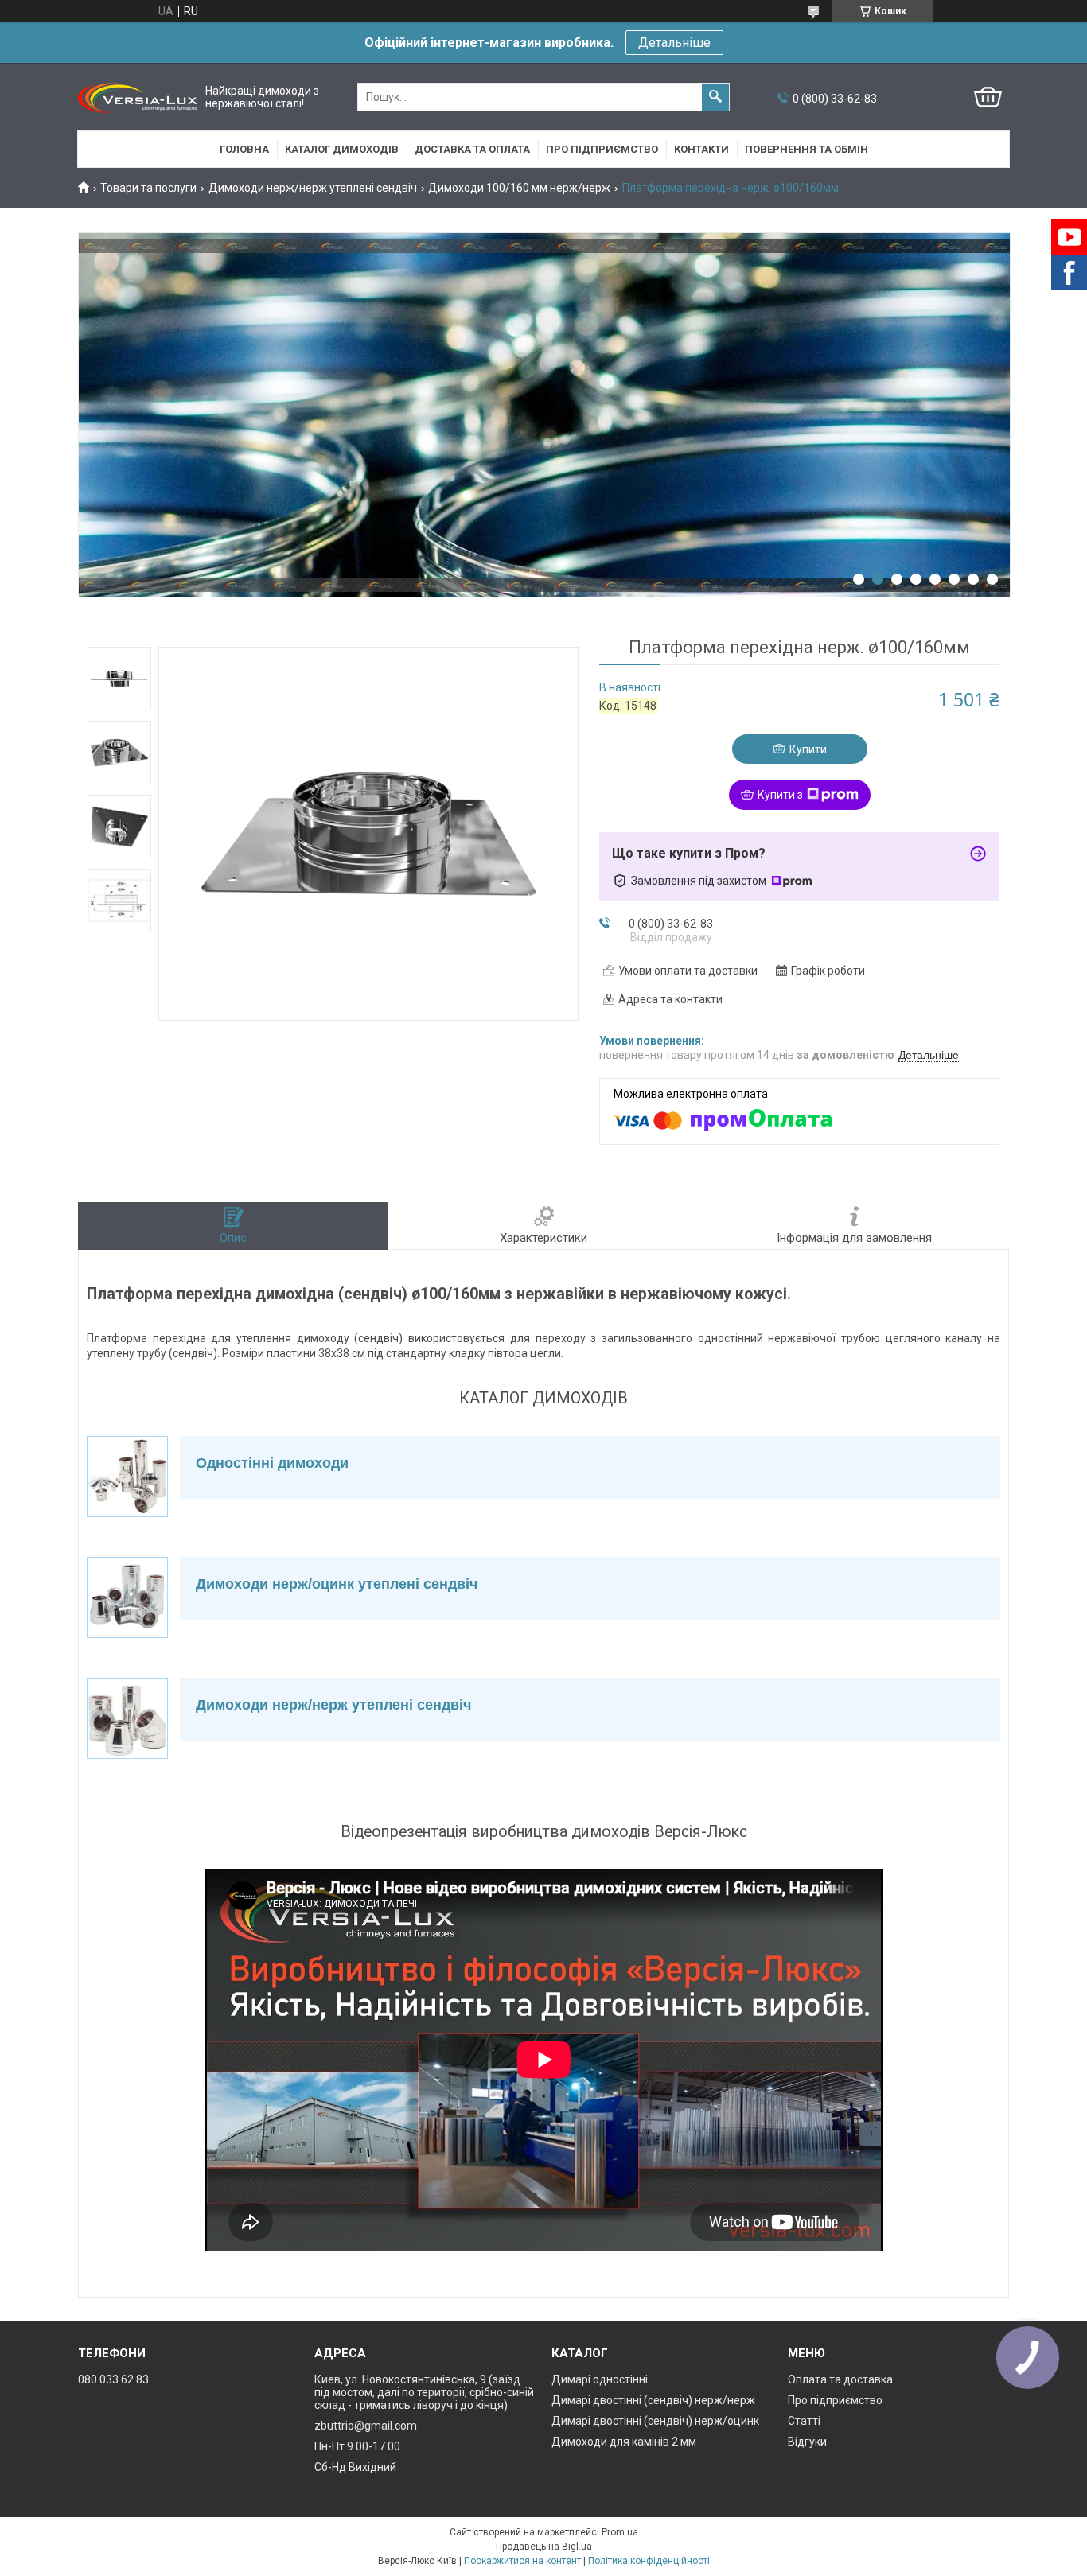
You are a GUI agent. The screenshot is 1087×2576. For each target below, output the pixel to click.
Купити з (780, 795)
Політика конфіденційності (649, 2561)
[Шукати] (715, 97)
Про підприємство (602, 149)
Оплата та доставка (840, 2379)
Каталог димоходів (342, 149)
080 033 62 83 (113, 2379)
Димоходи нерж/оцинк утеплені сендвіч (337, 1584)
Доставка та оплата (472, 149)
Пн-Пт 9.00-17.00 (357, 2446)
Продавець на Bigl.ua (544, 2547)
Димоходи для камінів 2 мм (624, 2442)
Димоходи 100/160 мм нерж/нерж (519, 188)
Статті (804, 2421)
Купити (808, 749)
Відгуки (807, 2442)
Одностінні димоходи (272, 1463)
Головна (244, 149)
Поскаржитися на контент (522, 2561)
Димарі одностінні (600, 2379)
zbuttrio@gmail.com (366, 2426)
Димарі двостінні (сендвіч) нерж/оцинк (655, 2421)
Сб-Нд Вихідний (355, 2467)
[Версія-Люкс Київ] (138, 97)
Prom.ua (620, 2532)
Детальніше (674, 43)
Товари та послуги (148, 188)
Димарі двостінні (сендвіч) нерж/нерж (653, 2400)
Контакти (701, 149)
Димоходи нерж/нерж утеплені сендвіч (313, 188)
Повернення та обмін (806, 149)
